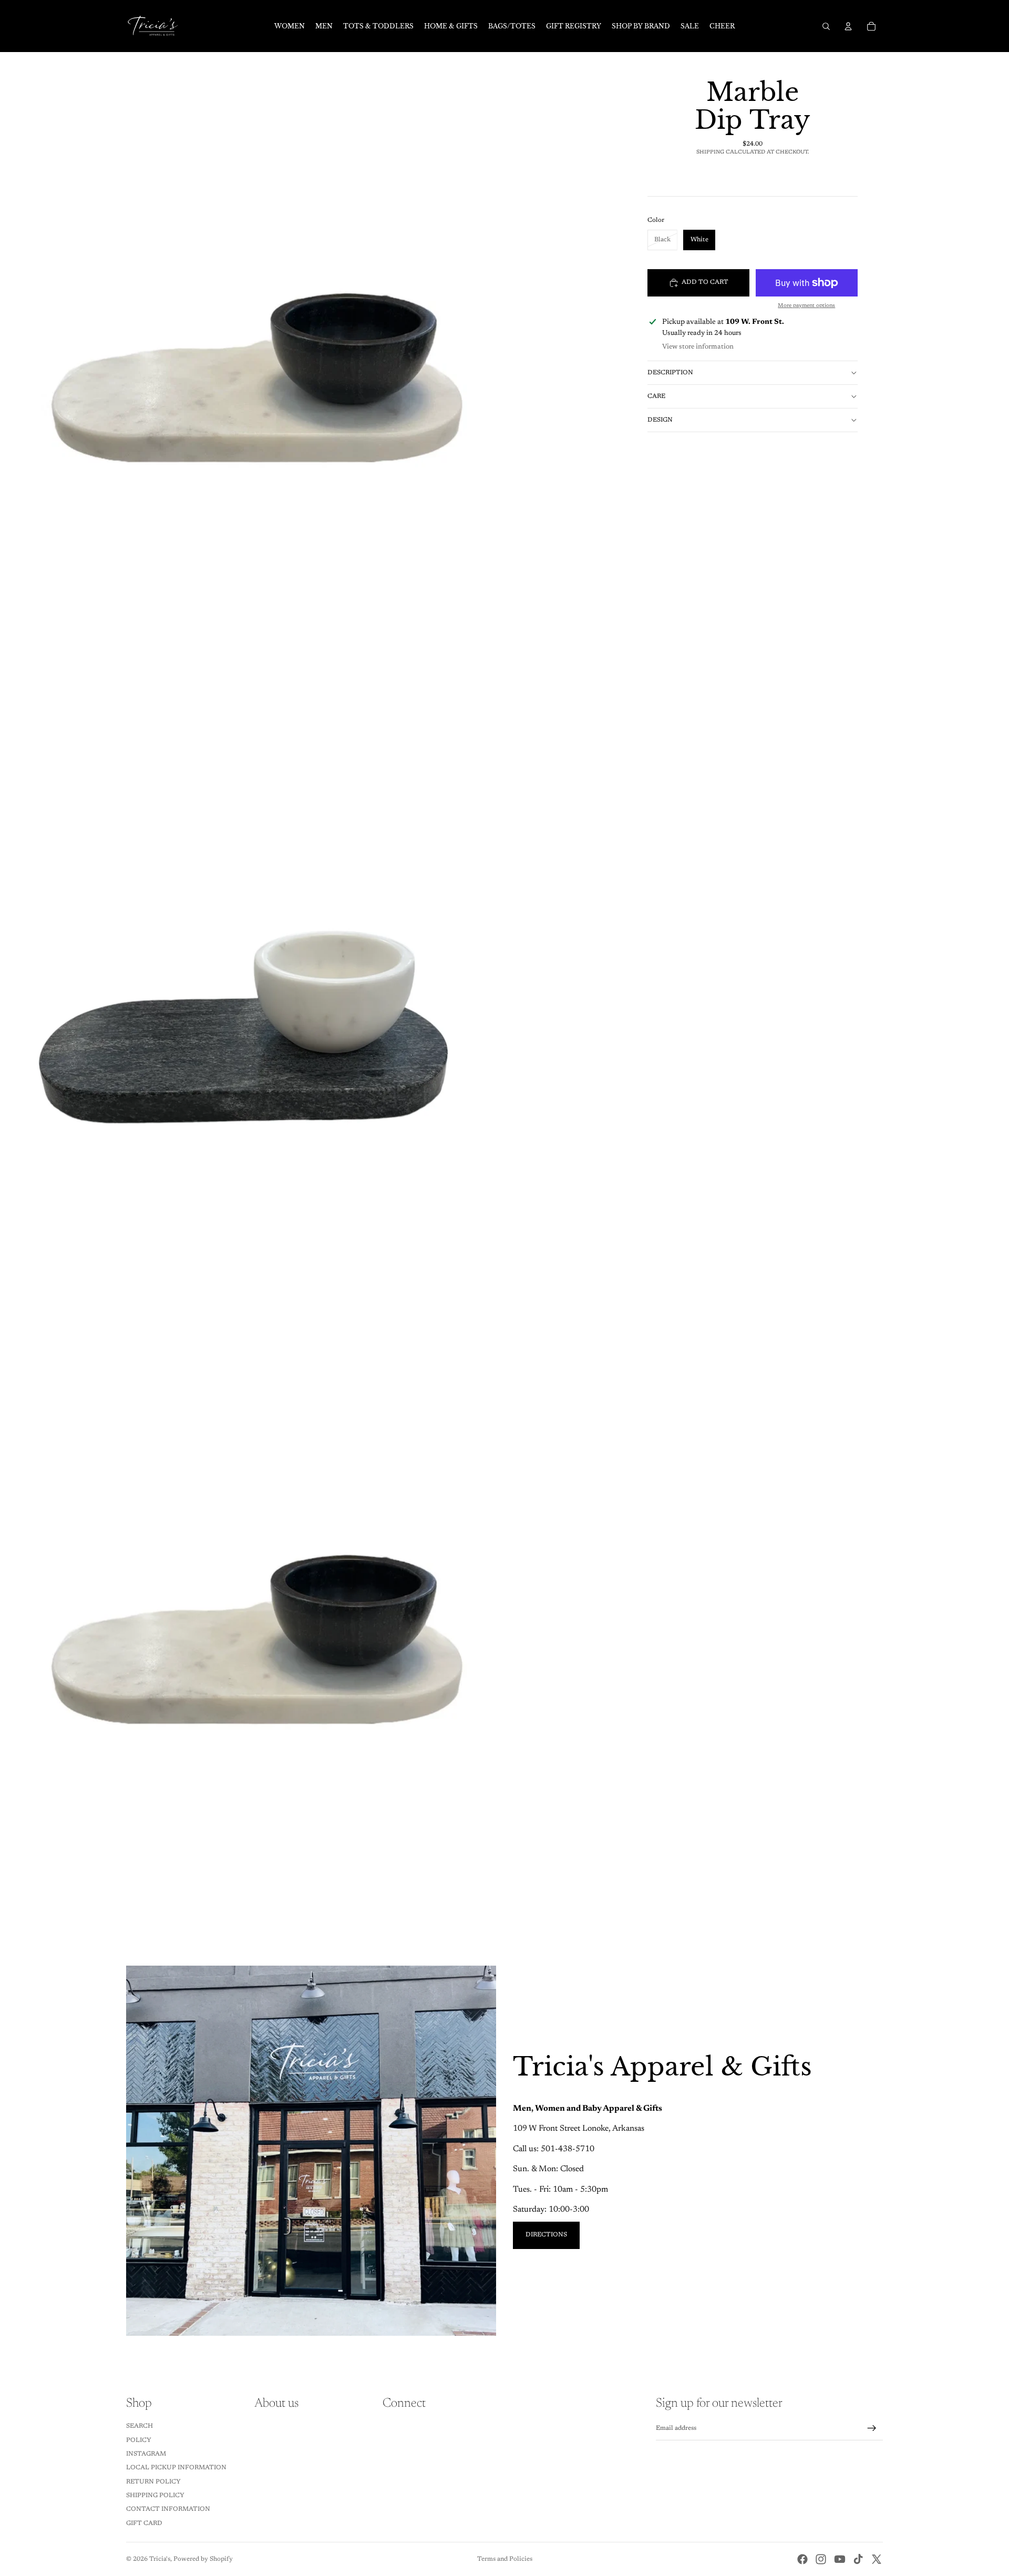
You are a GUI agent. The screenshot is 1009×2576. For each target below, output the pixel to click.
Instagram (146, 2454)
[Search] (826, 26)
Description (670, 373)
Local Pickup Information (176, 2468)
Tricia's (160, 2559)
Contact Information (168, 2509)
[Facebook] (802, 2559)
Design (660, 420)
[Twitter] (877, 2559)
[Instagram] (821, 2559)
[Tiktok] (858, 2559)
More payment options (806, 306)
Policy (139, 2440)
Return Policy (153, 2482)
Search (140, 2426)
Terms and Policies (505, 2559)
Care (656, 396)
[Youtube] (840, 2559)
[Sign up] (872, 2428)
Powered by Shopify (203, 2559)
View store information (698, 347)
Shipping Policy (155, 2496)
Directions (546, 2235)
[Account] (848, 26)
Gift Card (144, 2523)
